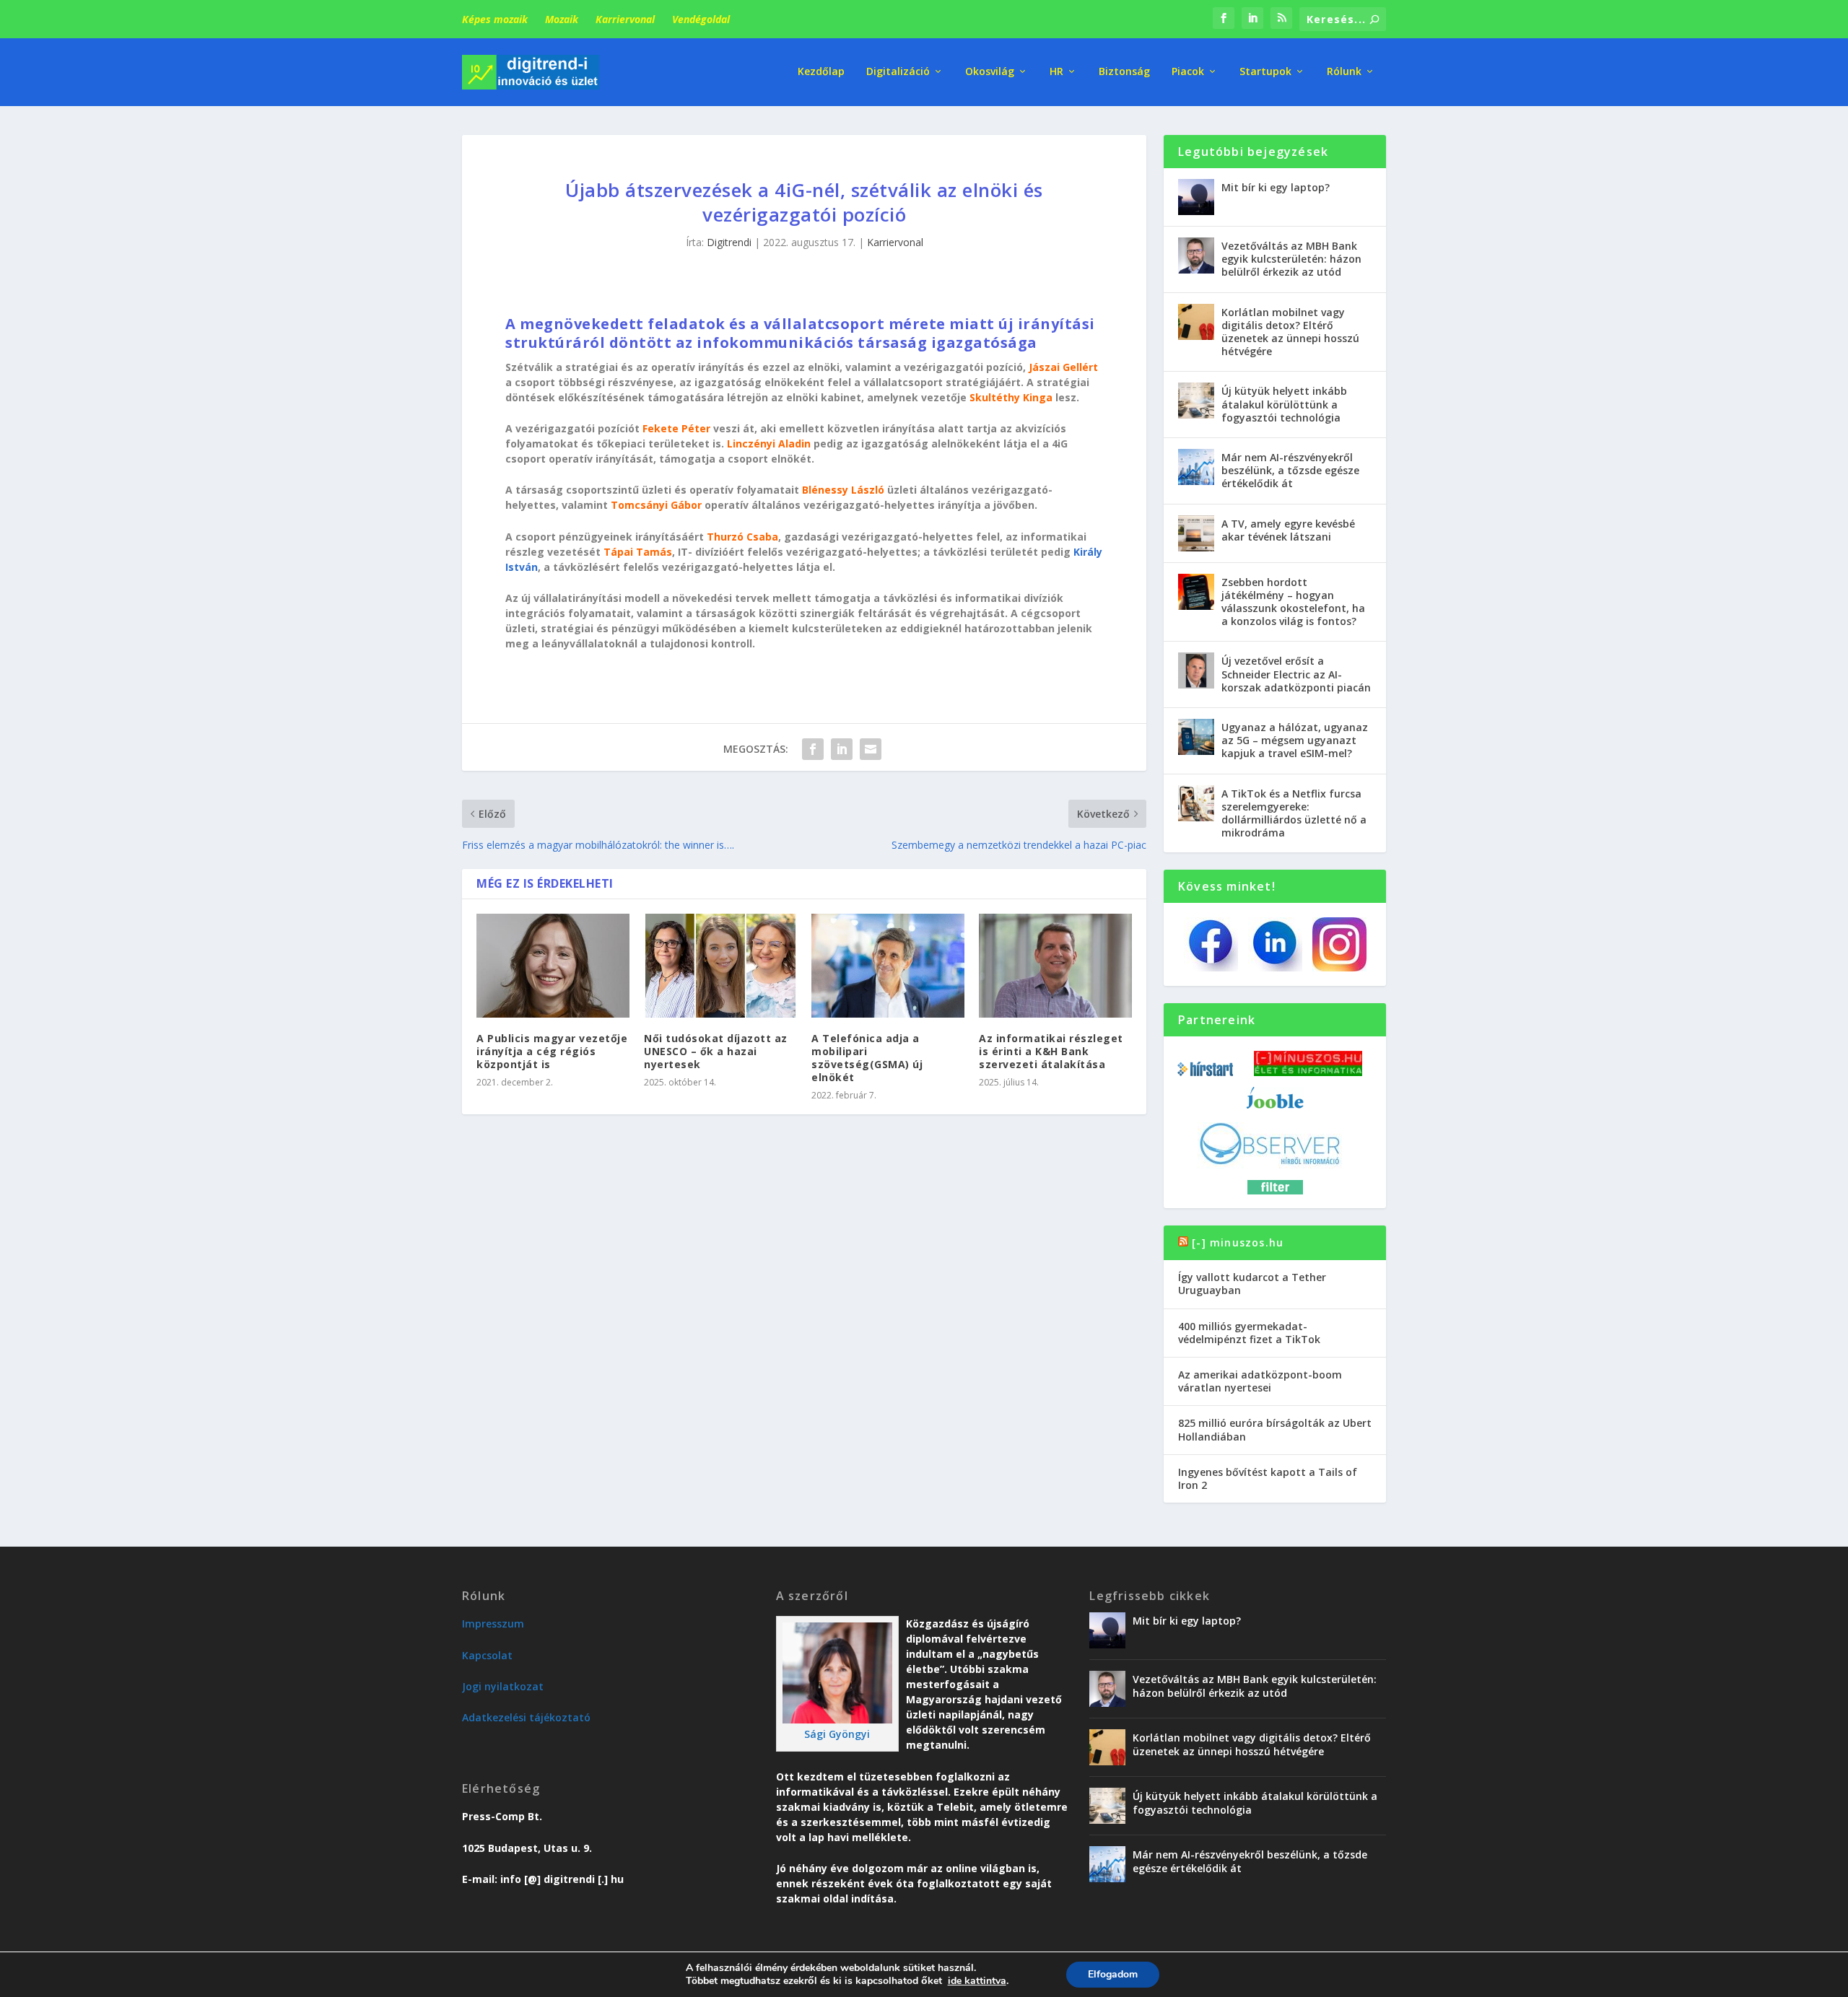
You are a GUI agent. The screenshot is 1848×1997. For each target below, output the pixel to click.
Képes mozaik (495, 19)
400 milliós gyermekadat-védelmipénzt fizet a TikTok (1249, 1333)
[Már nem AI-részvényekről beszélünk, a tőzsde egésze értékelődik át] (1196, 467)
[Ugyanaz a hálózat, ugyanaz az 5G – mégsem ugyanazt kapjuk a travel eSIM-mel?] (1196, 737)
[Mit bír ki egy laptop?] (1196, 197)
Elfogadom (1113, 1974)
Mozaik (562, 19)
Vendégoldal (701, 19)
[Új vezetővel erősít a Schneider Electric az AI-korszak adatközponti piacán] (1196, 670)
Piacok (1188, 72)
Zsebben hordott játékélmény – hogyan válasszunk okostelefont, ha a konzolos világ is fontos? (1293, 602)
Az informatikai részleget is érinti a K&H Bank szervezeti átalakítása (1051, 1051)
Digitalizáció (898, 72)
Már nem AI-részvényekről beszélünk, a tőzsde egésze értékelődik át (1290, 470)
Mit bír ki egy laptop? (1276, 187)
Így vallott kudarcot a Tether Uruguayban (1252, 1284)
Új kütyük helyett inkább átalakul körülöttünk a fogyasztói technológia (1284, 404)
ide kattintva (977, 1981)
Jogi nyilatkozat (503, 1686)
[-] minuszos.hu (1238, 1242)
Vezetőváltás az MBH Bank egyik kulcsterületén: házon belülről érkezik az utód (1291, 259)
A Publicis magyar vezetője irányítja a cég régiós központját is (552, 1051)
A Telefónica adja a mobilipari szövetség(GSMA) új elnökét (867, 1058)
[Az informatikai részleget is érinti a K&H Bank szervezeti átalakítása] (1055, 966)
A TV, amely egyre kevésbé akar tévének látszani (1288, 530)
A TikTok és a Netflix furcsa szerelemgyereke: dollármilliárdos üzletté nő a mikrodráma (1294, 813)
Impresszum (493, 1624)
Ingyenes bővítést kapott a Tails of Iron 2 (1268, 1478)
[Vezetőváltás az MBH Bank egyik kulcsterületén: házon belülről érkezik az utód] (1196, 255)
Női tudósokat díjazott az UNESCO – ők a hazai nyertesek (716, 1051)
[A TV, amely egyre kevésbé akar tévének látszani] (1196, 533)
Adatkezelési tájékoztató (526, 1717)
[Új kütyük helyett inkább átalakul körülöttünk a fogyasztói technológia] (1196, 401)
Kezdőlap (821, 72)
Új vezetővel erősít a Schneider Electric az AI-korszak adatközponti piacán (1296, 674)
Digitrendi (729, 242)
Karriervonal (625, 19)
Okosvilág (990, 72)
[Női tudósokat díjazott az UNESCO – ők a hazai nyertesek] (720, 966)
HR (1056, 72)
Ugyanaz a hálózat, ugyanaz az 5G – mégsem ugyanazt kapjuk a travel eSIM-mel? (1295, 740)
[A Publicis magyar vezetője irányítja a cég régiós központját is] (553, 966)
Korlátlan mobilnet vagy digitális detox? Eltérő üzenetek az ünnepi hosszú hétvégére (1290, 332)
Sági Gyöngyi (837, 1734)
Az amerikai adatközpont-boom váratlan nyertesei (1260, 1381)
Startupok (1265, 72)
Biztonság (1124, 72)
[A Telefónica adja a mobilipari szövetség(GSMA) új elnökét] (888, 966)
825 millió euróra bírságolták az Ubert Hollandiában (1275, 1429)
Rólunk (1344, 72)
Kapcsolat (487, 1655)
